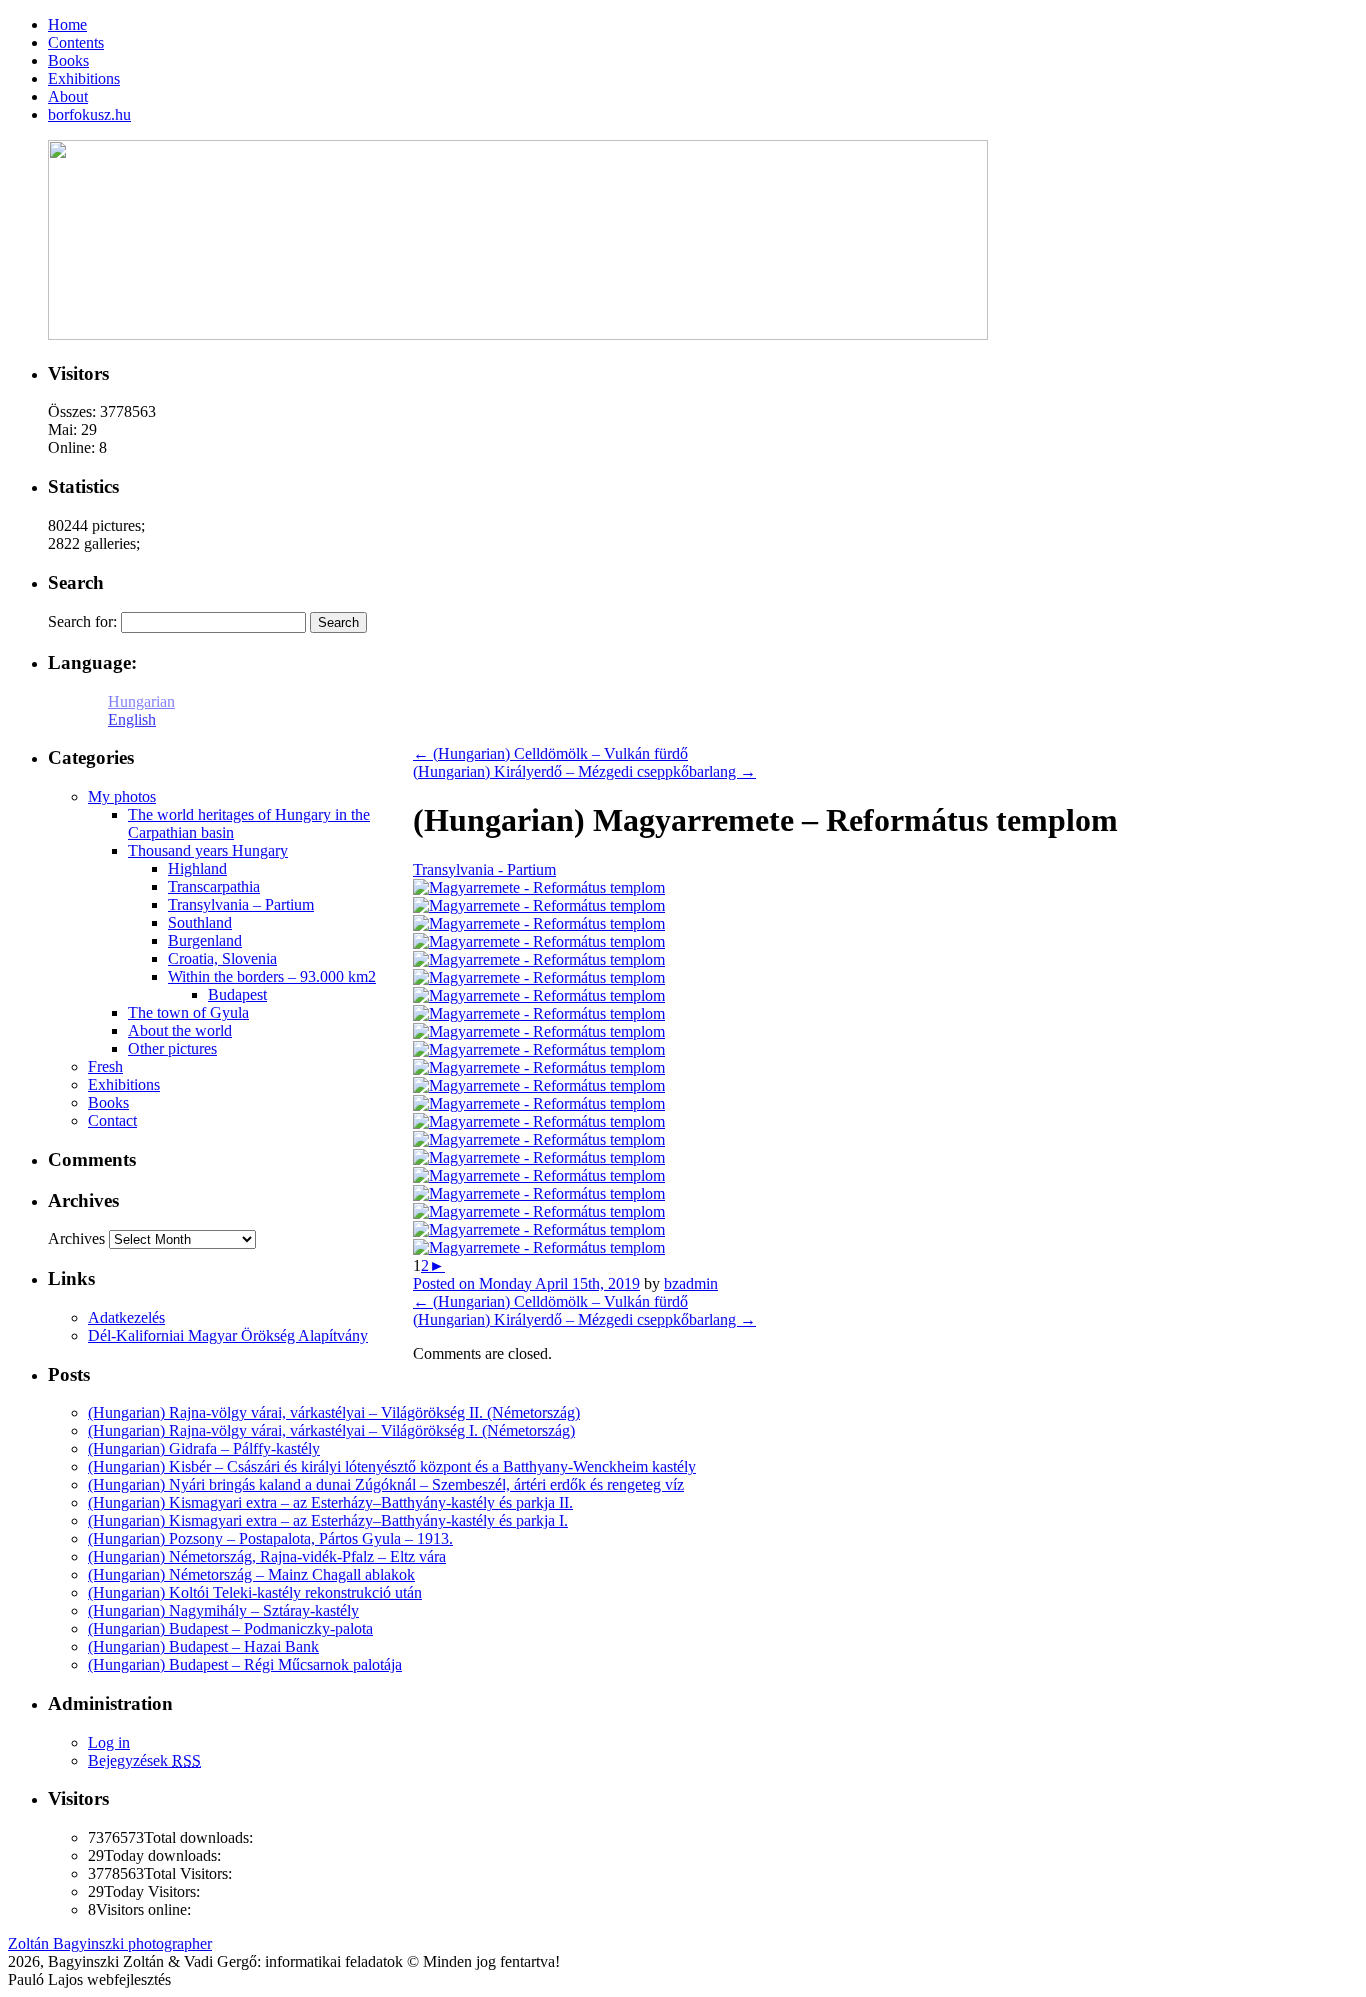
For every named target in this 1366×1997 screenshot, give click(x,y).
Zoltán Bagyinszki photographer (110, 1943)
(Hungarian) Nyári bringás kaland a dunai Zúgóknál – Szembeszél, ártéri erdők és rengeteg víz (386, 1484)
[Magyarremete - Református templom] (539, 887)
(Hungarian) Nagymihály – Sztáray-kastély (223, 1610)
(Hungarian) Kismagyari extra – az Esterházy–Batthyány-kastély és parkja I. (328, 1520)
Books (108, 1102)
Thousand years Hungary (208, 850)
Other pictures (172, 1048)
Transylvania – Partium (241, 904)
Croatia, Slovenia (222, 958)
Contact (112, 1120)
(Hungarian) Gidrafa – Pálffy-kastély (204, 1448)
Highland (197, 868)
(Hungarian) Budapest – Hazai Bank (203, 1646)
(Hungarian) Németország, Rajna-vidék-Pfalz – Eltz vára (267, 1556)
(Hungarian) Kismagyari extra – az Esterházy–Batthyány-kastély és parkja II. (330, 1502)
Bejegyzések (144, 1760)
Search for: (82, 621)
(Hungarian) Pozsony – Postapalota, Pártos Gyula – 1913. (270, 1538)
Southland (200, 922)
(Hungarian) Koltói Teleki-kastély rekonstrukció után (255, 1592)
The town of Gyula (188, 1012)
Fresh (105, 1066)
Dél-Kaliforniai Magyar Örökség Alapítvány (228, 1335)
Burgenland (205, 940)
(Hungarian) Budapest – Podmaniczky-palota (230, 1628)
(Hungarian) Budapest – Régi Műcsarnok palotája (245, 1664)
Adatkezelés (126, 1317)
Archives (76, 1238)
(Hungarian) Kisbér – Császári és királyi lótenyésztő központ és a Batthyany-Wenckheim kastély (392, 1466)
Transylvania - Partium (484, 869)
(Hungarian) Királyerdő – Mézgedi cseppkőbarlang (584, 771)
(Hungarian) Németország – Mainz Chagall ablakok (251, 1574)
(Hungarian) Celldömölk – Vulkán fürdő (550, 753)
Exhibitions (124, 1084)
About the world (180, 1030)
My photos (122, 796)
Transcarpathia (214, 886)
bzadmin (691, 1283)
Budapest (237, 994)
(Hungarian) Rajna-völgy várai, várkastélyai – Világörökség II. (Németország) (334, 1412)
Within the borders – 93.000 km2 (272, 976)
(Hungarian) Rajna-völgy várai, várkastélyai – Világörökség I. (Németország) (331, 1430)
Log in (109, 1742)
